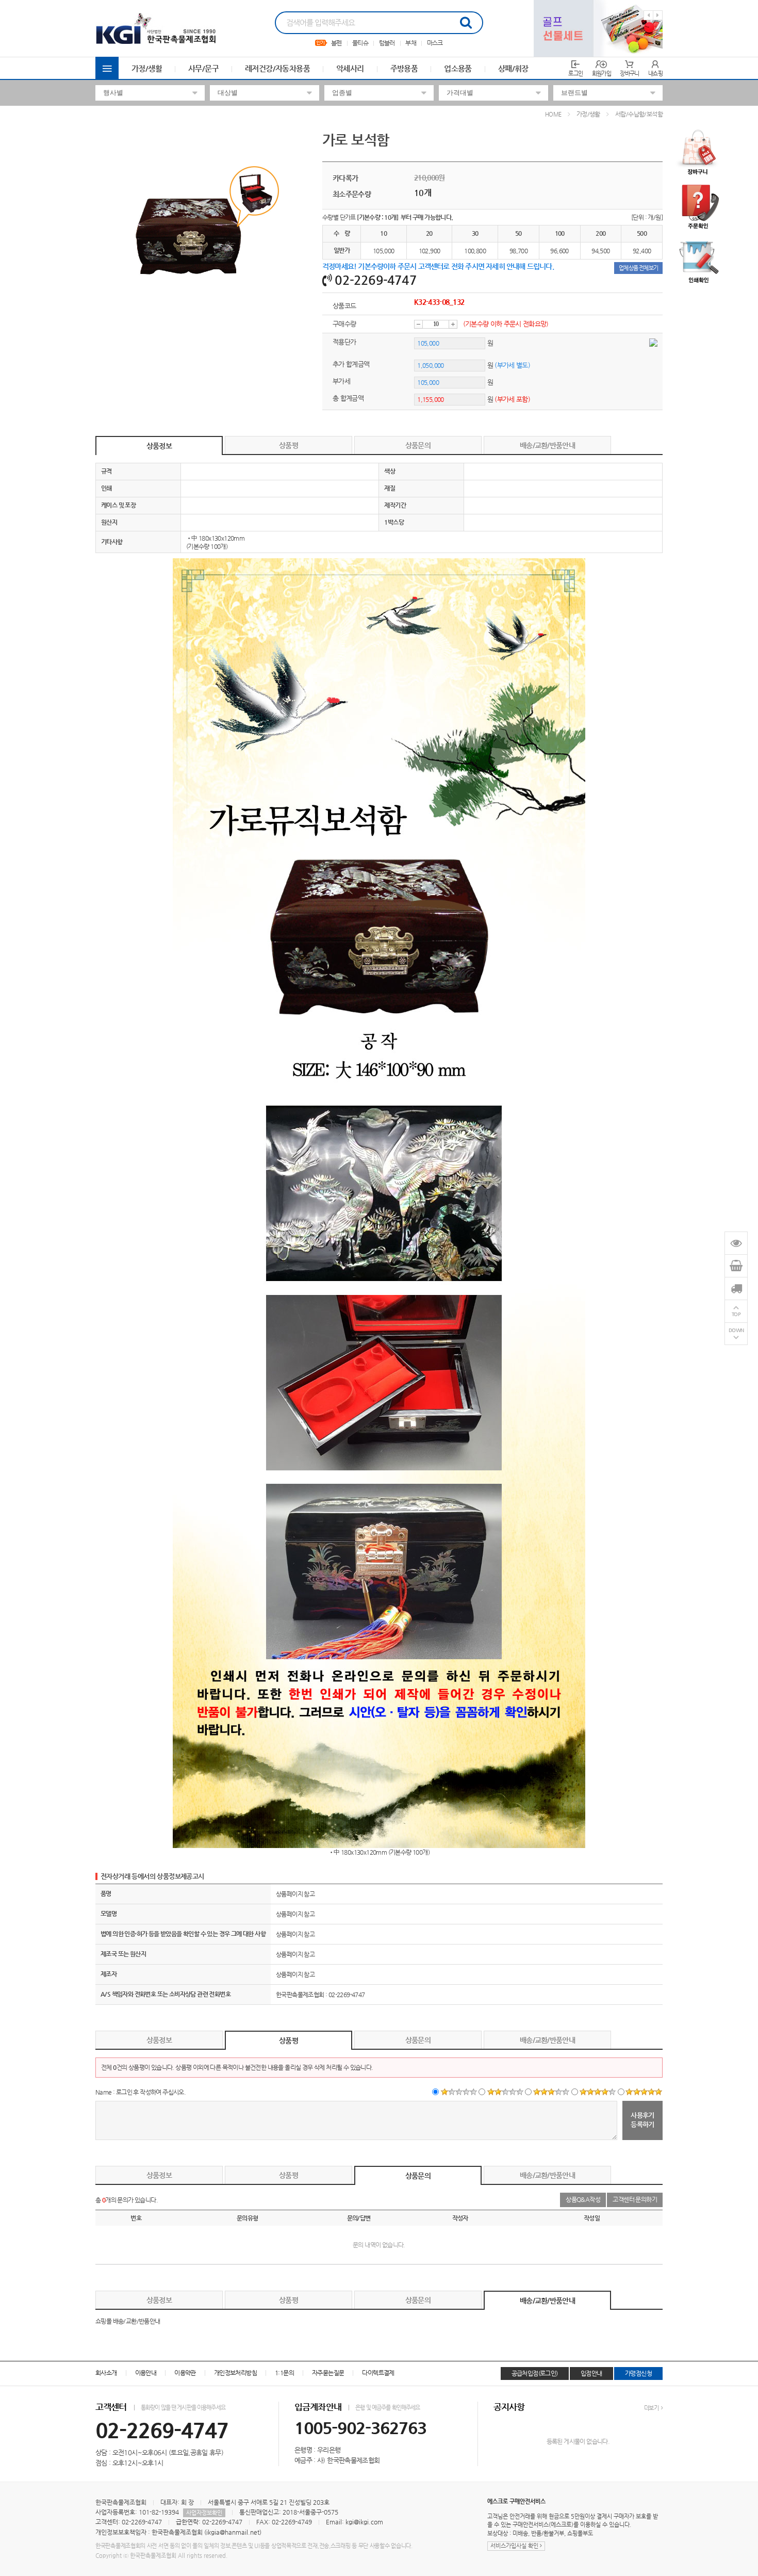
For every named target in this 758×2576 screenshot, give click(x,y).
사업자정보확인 (204, 2513)
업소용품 (458, 68)
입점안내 (591, 2373)
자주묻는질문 (328, 2373)
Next (658, 15)
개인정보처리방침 (235, 2373)
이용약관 (185, 2373)
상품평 (289, 445)
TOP (736, 1314)
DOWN (736, 1330)
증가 (453, 324)
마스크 (435, 43)
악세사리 (350, 68)
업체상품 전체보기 (638, 268)
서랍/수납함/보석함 (639, 114)
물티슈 (360, 43)
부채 (411, 43)
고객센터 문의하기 (635, 2199)
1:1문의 (284, 2373)
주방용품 (404, 68)
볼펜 (336, 43)
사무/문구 (203, 68)
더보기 (652, 2408)
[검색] (466, 23)
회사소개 (106, 2373)
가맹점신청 (638, 2373)
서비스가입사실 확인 (515, 2546)
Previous (648, 15)
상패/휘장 (513, 68)
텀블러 (387, 43)
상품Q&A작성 (583, 2199)
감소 (418, 324)
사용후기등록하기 (642, 2119)
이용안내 (146, 2373)
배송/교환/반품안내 (547, 445)
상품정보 (159, 446)
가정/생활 (147, 68)
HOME (553, 114)
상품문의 (418, 445)
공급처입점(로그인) (535, 2373)
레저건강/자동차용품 (277, 68)
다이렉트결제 (378, 2373)
